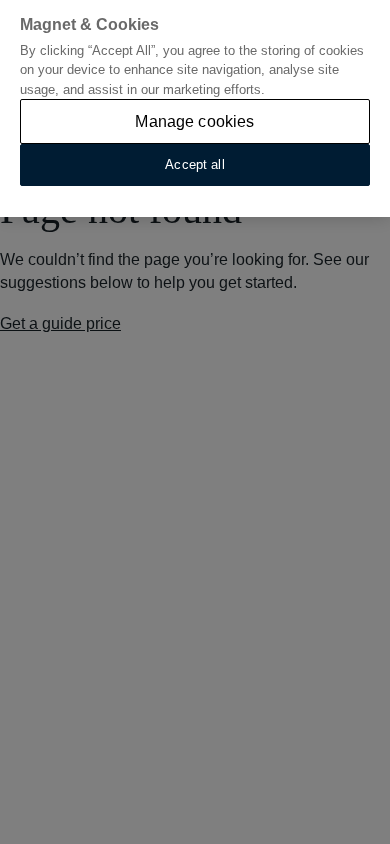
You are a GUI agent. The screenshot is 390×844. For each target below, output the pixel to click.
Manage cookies (194, 121)
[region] (195, 108)
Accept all (194, 164)
